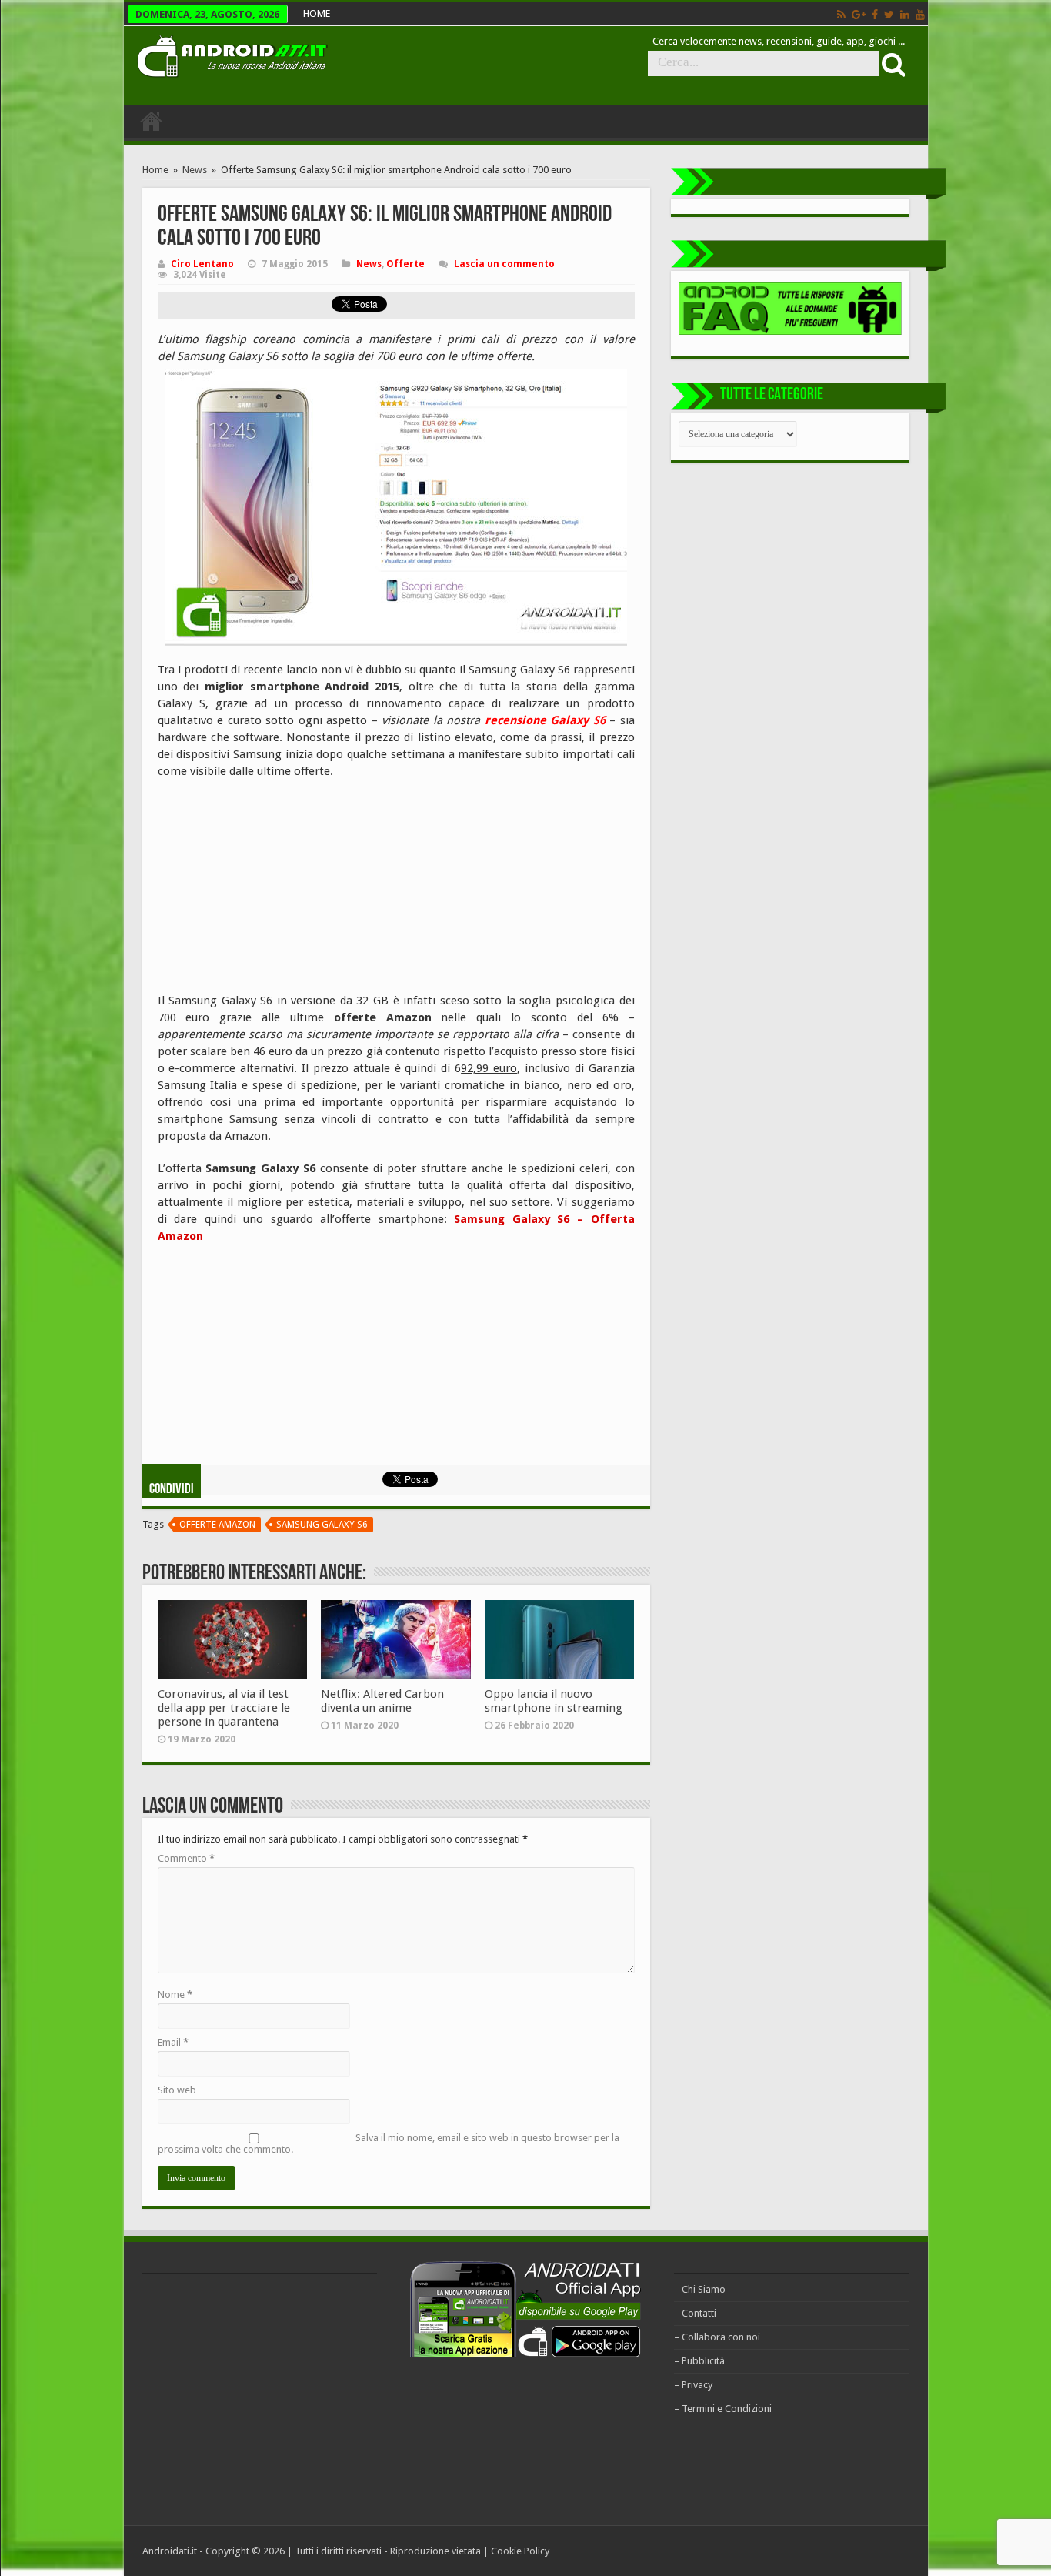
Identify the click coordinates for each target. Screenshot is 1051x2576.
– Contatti (695, 2313)
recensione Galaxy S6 (545, 720)
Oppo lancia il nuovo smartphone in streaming (554, 1701)
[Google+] (859, 15)
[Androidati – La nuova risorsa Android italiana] (232, 54)
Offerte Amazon (217, 1525)
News (195, 170)
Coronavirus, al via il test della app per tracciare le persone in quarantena (224, 1708)
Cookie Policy (520, 2551)
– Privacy (693, 2385)
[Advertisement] (273, 891)
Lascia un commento (504, 264)
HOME (317, 13)
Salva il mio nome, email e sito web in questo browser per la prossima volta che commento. (389, 2143)
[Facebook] (875, 15)
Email (173, 2042)
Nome (175, 1995)
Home (155, 170)
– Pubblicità (699, 2361)
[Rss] (841, 15)
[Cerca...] (892, 64)
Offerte (405, 264)
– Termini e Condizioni (723, 2409)
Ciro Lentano (202, 264)
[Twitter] (889, 15)
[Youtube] (920, 15)
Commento (186, 1858)
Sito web (177, 2090)
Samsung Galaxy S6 (322, 1525)
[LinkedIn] (905, 15)
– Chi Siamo (700, 2289)
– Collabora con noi (717, 2337)
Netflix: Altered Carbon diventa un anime (382, 1701)
